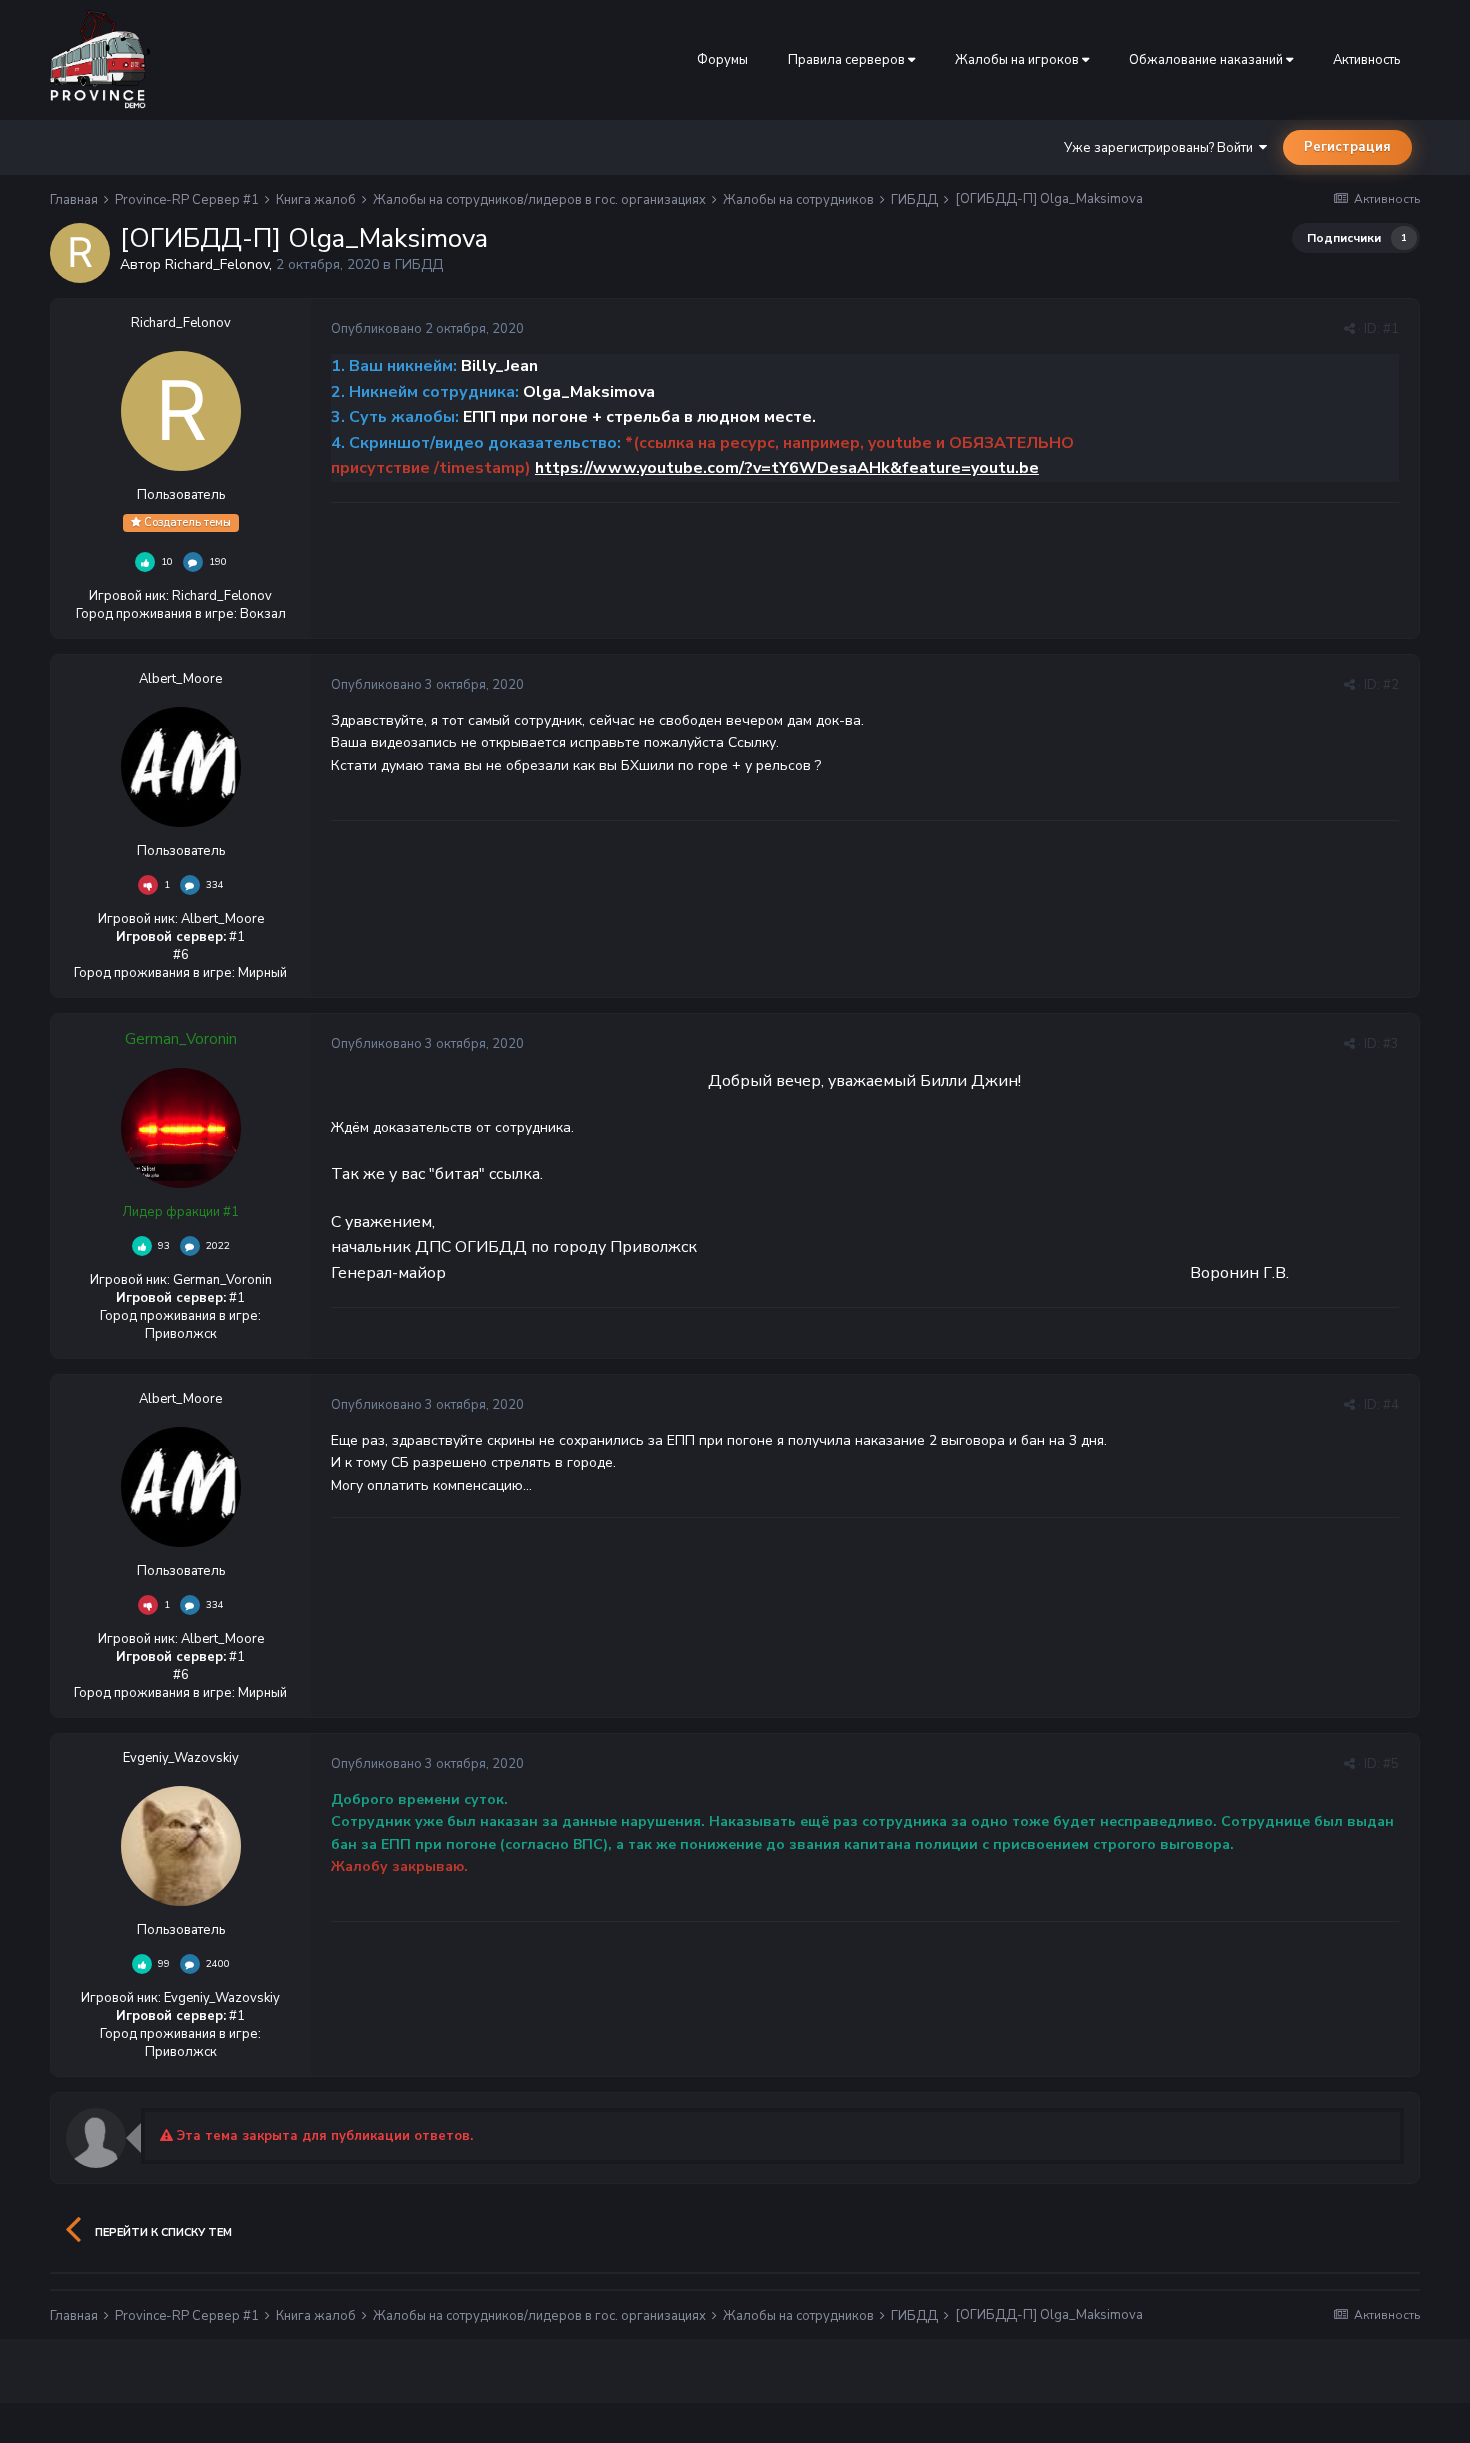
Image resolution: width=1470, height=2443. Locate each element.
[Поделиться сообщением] (1349, 329)
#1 (1391, 329)
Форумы (722, 60)
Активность (1366, 60)
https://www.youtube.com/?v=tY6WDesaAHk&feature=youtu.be (787, 468)
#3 (1391, 1044)
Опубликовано (427, 329)
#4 (1391, 1405)
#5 (1391, 1764)
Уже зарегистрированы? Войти (1161, 148)
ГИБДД (419, 264)
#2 (1391, 685)
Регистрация (1347, 147)
